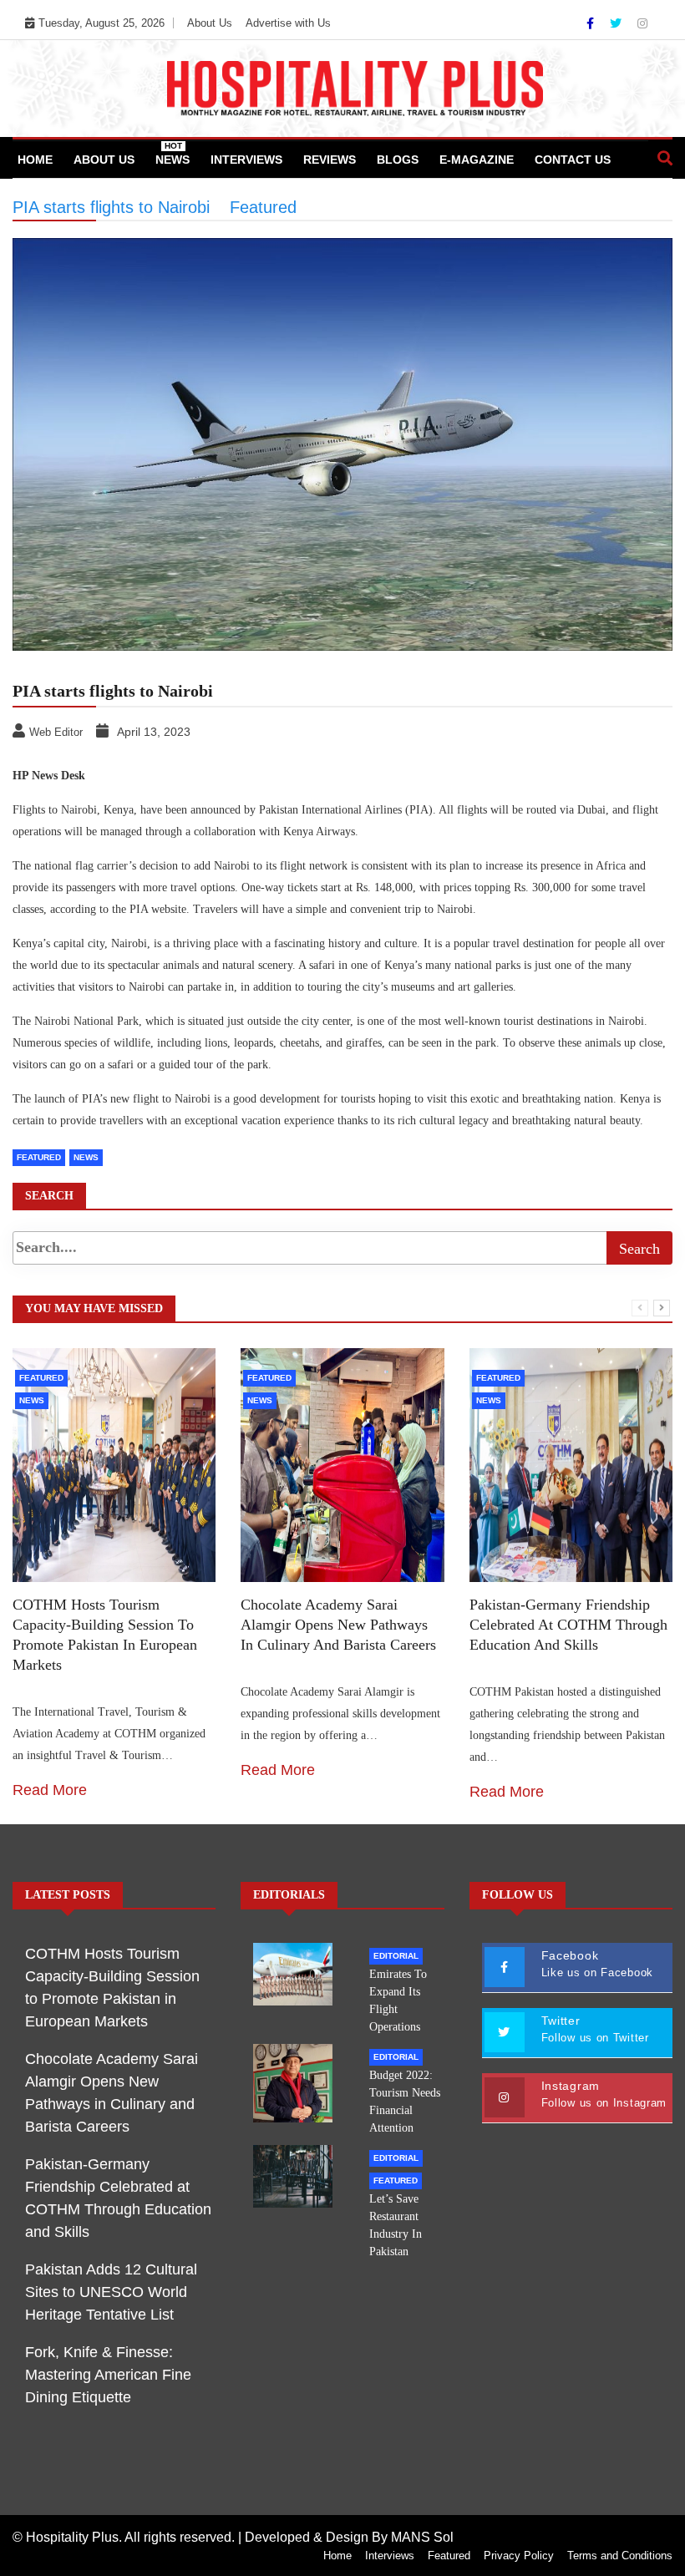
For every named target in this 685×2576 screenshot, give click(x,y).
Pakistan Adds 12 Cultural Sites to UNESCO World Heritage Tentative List (111, 2292)
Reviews (330, 160)
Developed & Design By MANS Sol (349, 2537)
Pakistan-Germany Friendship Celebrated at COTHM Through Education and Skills (568, 1625)
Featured (41, 1378)
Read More (50, 1790)
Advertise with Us (288, 23)
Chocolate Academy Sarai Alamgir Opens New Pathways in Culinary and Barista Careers (338, 1625)
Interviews (246, 160)
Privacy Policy (519, 2556)
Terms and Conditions (620, 2556)
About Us (210, 23)
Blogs (398, 160)
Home (35, 160)
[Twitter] (617, 23)
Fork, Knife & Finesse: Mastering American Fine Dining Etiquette (108, 2375)
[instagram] (642, 23)
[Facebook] (592, 23)
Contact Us (573, 160)
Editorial (396, 1956)
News (173, 154)
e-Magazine (477, 160)
